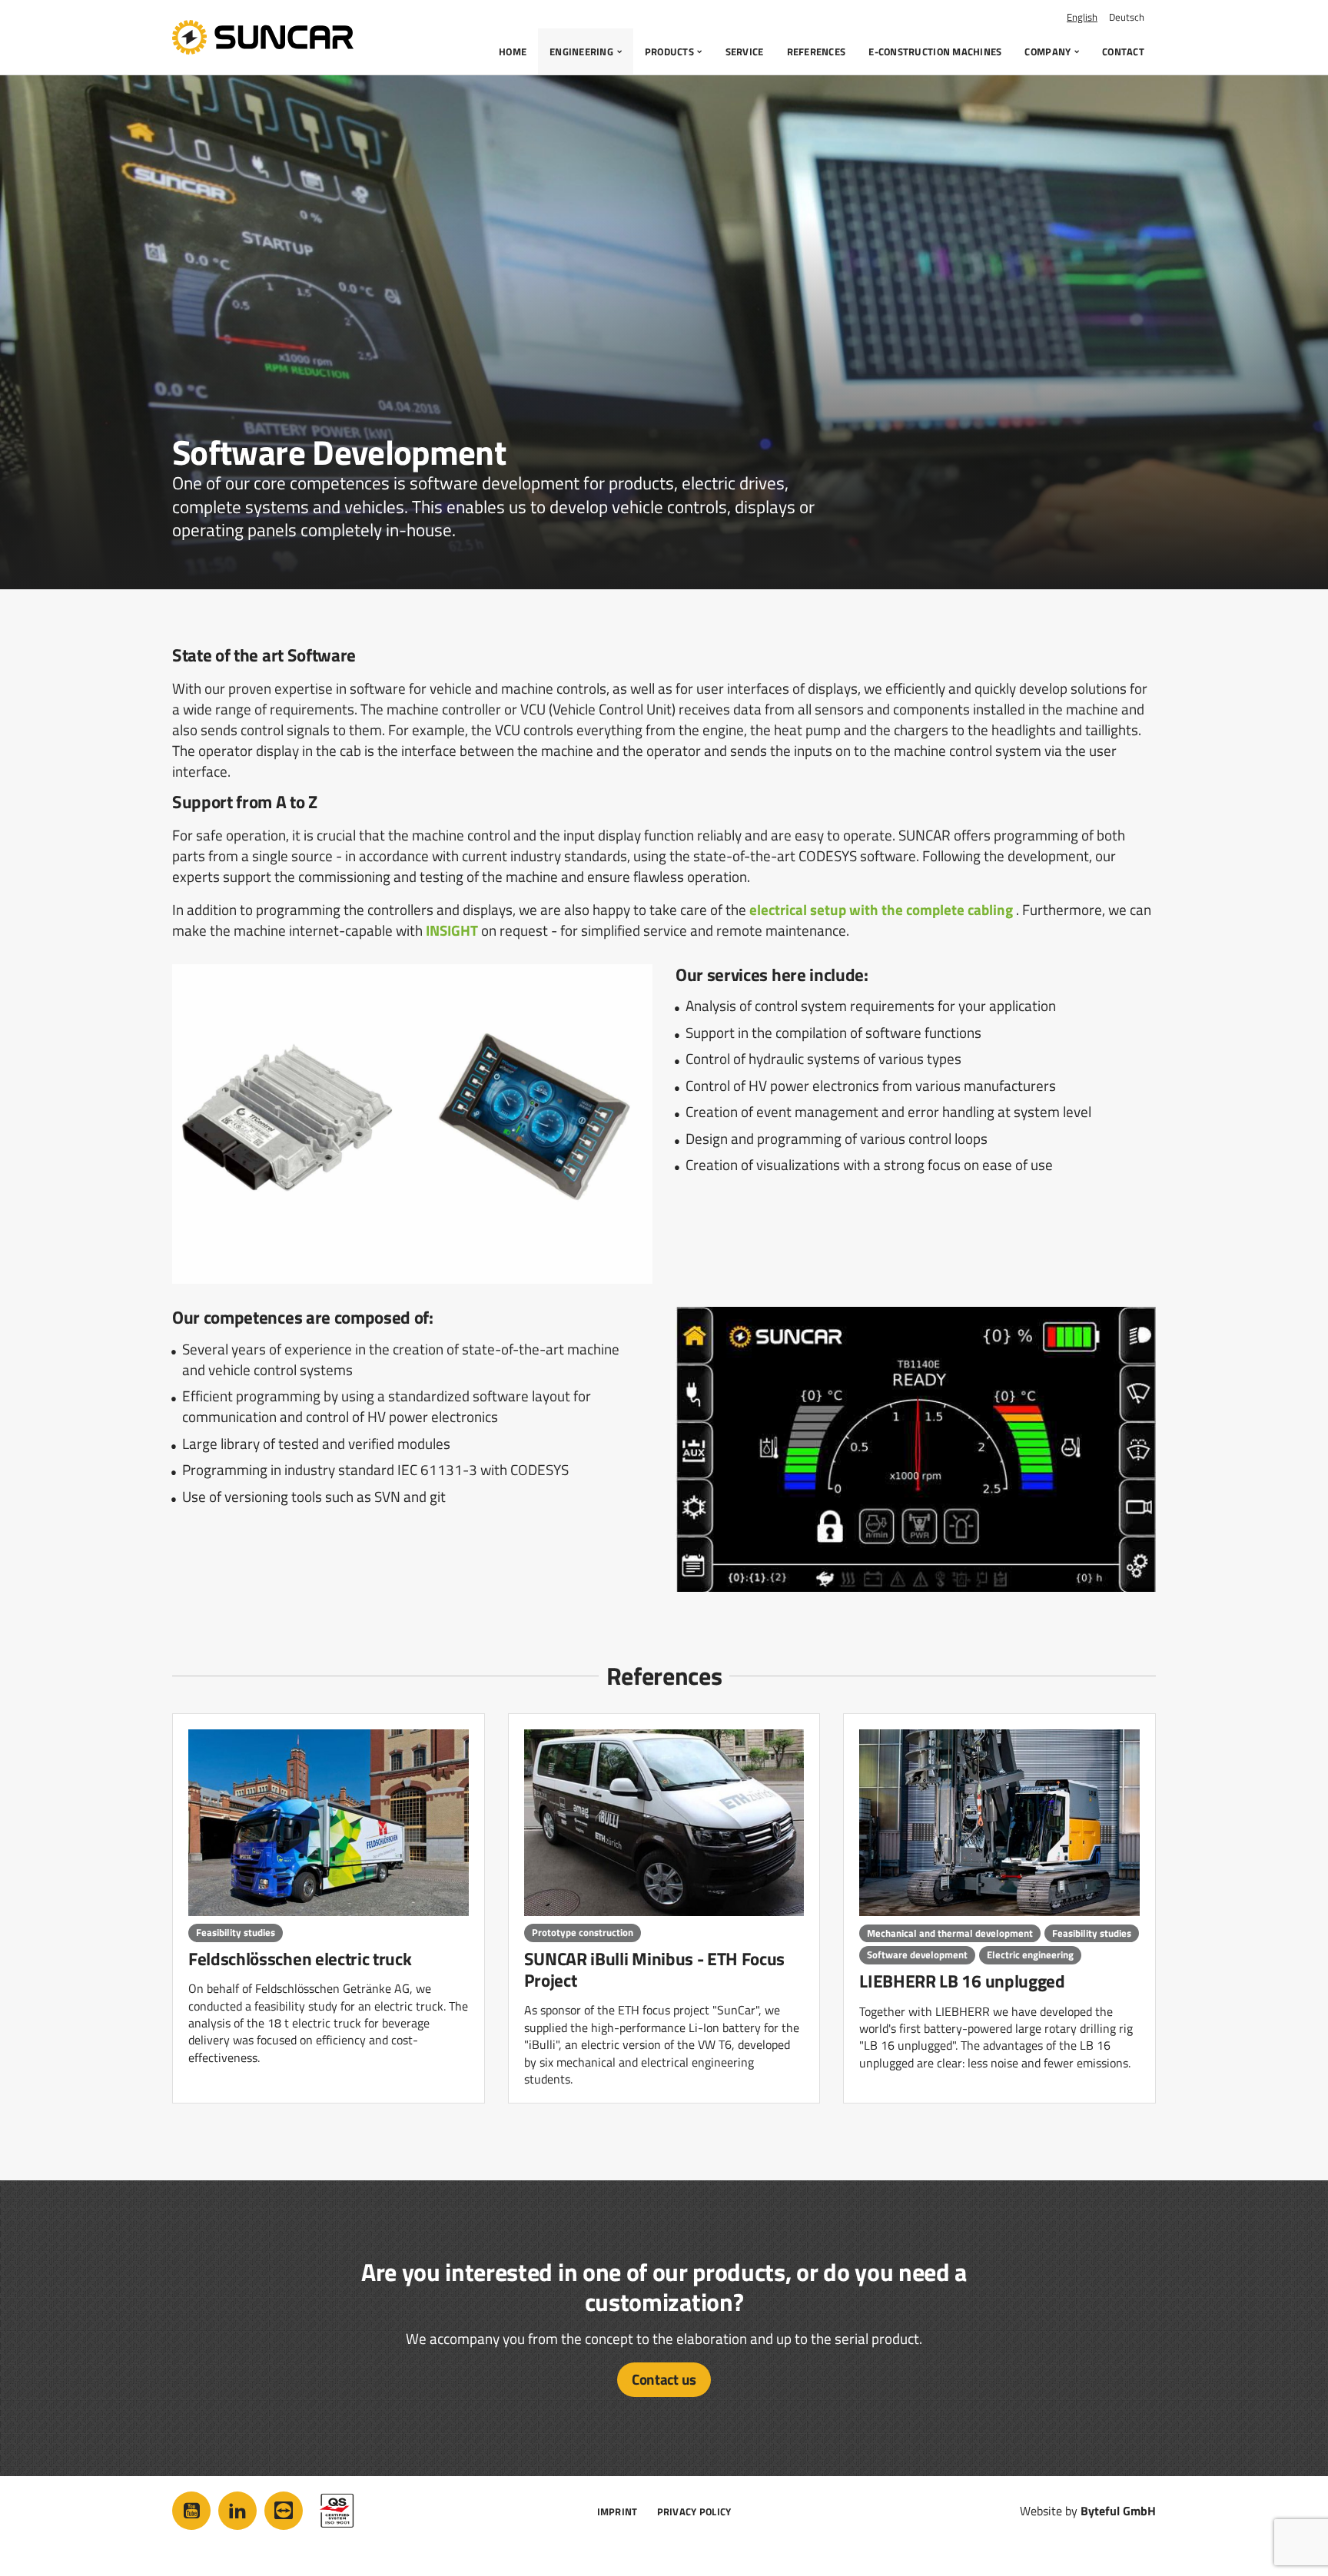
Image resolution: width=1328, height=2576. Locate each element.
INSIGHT (452, 930)
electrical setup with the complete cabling (881, 909)
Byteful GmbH (1118, 2511)
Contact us (664, 2379)
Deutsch (1127, 17)
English (1082, 17)
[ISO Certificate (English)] (337, 2511)
